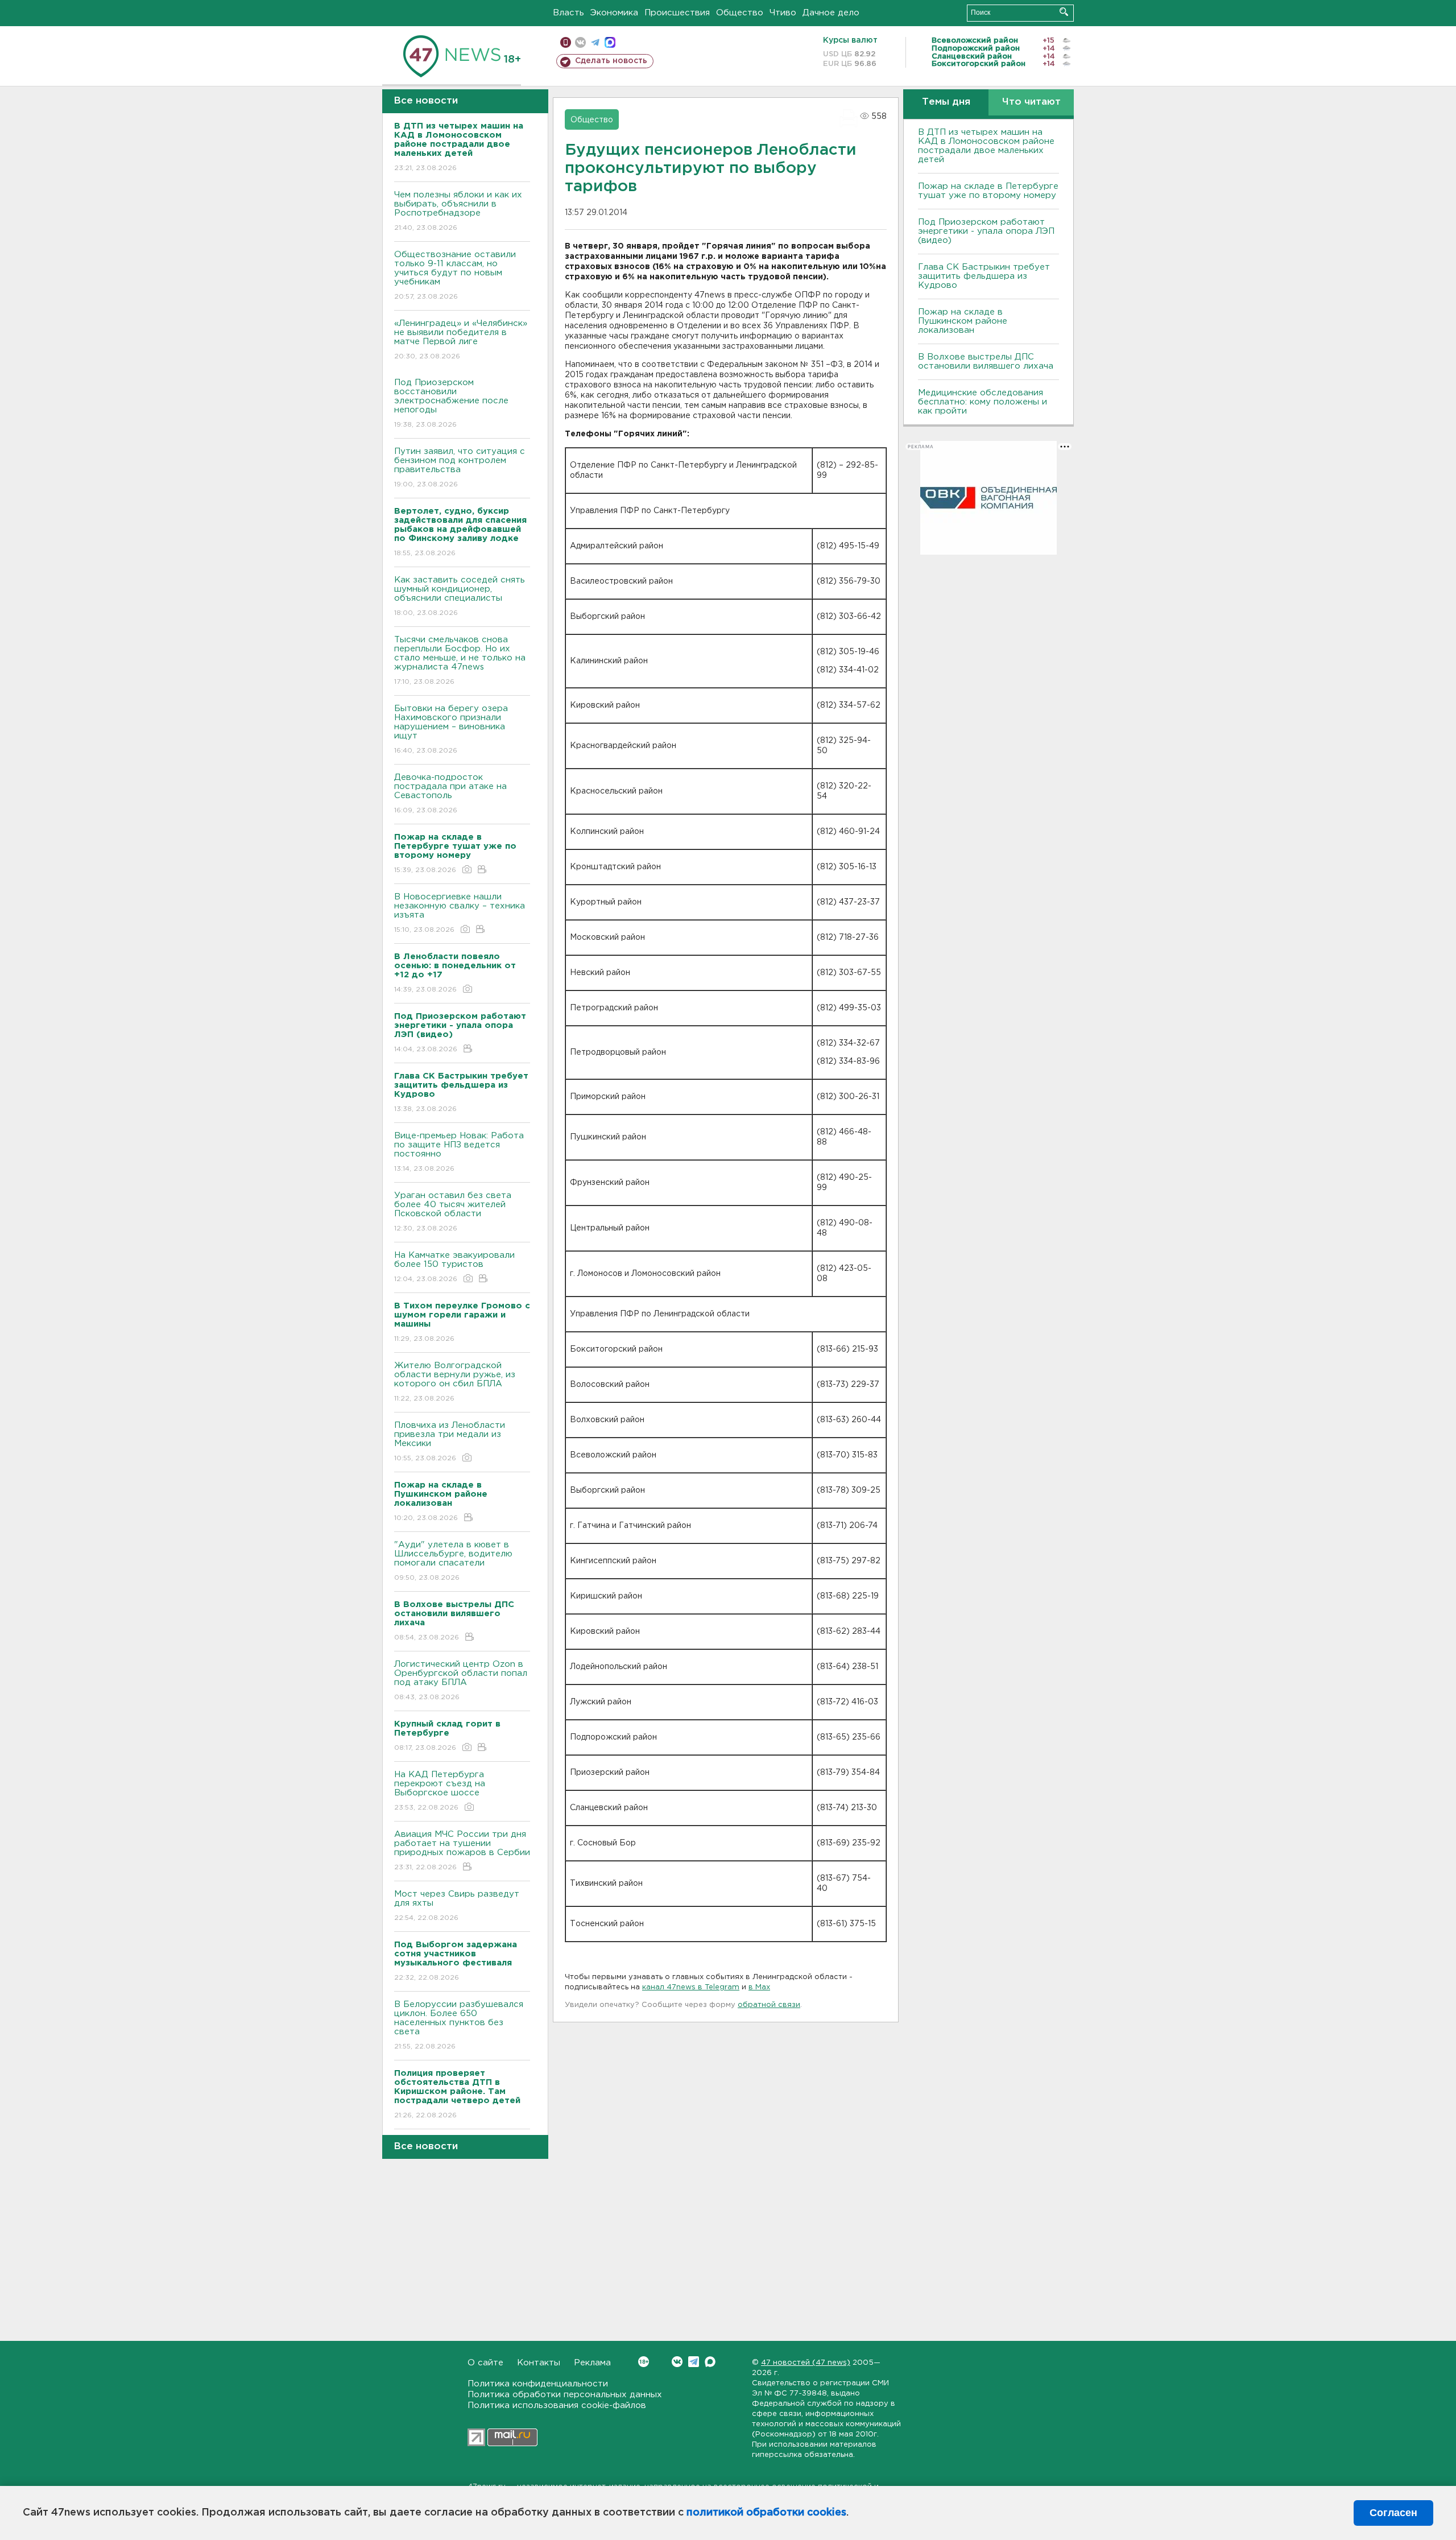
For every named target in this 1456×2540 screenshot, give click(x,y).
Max (710, 2362)
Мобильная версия (566, 42)
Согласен (1393, 2513)
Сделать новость (611, 61)
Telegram (694, 2362)
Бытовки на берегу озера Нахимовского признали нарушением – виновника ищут (451, 729)
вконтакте (580, 42)
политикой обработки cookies (766, 2513)
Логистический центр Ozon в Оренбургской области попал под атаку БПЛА (461, 1680)
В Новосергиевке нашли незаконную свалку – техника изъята (460, 913)
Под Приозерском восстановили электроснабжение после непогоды (451, 403)
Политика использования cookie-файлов (557, 2405)
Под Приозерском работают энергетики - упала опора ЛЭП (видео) (986, 231)
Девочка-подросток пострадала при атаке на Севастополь (450, 794)
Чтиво (783, 13)
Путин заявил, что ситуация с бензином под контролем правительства (460, 468)
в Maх (759, 1987)
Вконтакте (677, 2362)
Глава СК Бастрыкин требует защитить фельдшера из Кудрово (984, 276)
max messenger (610, 42)
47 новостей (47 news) (806, 2363)
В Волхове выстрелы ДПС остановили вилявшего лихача (986, 362)
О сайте (485, 2363)
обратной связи (769, 2005)
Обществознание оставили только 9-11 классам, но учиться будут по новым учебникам (455, 275)
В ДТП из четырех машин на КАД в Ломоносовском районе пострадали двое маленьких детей (986, 146)
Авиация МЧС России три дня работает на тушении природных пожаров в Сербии (462, 1851)
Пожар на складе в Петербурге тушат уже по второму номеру (988, 191)
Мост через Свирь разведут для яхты (457, 1906)
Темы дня (946, 102)
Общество (740, 13)
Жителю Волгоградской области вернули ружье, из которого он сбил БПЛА (455, 1382)
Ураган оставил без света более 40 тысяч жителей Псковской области (453, 1212)
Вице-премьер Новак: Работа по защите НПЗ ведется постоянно (459, 1152)
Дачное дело (831, 13)
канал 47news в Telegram (691, 1987)
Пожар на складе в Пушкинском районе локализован (963, 321)
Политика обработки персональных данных (565, 2395)
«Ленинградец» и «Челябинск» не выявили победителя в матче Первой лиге (461, 340)
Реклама (592, 2363)
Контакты (539, 2363)
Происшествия (677, 13)
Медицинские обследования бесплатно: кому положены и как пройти (983, 402)
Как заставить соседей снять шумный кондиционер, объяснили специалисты (460, 596)
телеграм (595, 42)
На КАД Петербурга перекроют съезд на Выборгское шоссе (440, 1791)
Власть (568, 13)
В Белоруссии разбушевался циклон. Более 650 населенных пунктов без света (459, 2025)
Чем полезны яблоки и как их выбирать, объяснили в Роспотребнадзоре (458, 211)
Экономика (614, 13)
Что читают (1031, 102)
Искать (1064, 12)
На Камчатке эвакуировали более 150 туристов (454, 1267)
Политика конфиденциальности (538, 2384)
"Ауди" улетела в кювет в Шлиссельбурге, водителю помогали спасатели (453, 1561)
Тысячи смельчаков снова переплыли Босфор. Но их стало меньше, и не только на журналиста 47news (460, 660)
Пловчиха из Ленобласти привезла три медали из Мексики (450, 1442)
